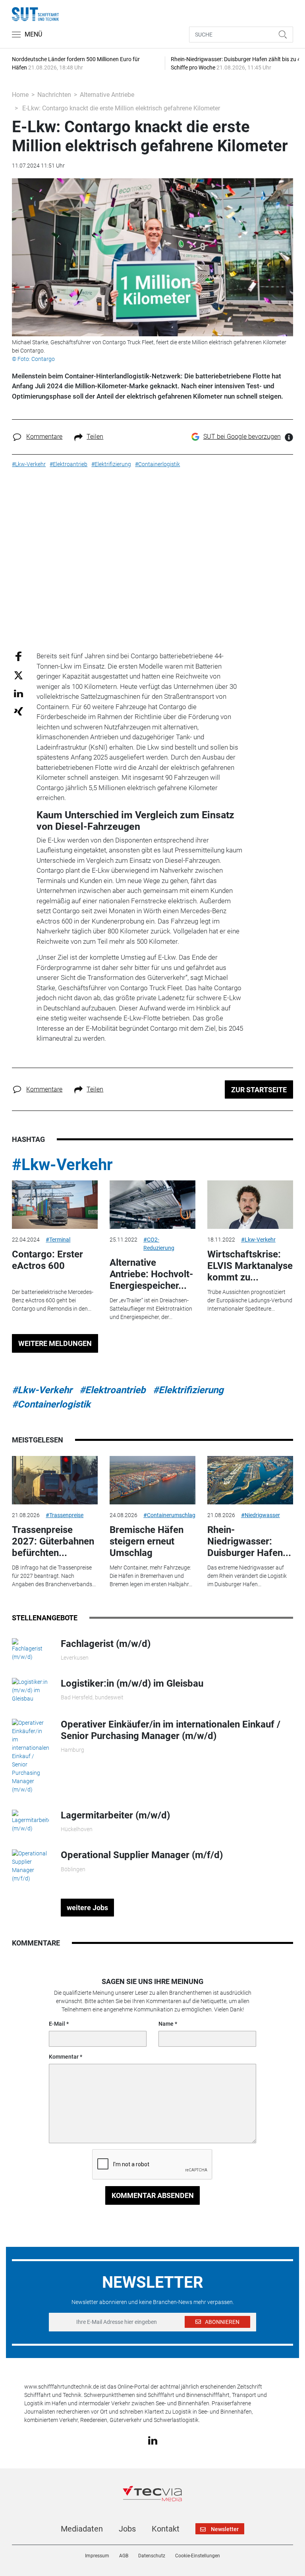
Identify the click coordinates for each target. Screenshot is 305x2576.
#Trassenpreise (65, 1515)
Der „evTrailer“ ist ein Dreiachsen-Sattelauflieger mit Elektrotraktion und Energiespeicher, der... (151, 1309)
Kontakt (166, 2529)
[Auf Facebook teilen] (18, 656)
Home (20, 95)
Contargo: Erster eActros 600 (47, 1260)
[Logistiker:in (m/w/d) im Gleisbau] (30, 1690)
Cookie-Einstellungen (198, 2556)
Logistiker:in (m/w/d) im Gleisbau (132, 1683)
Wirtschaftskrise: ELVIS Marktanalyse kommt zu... (250, 1266)
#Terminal (58, 1240)
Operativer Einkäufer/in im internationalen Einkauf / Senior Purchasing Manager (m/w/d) (171, 1730)
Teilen (95, 437)
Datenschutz (152, 2556)
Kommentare (44, 437)
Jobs (127, 2529)
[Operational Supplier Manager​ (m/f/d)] (30, 1866)
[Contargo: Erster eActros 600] (55, 1205)
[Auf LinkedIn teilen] (18, 693)
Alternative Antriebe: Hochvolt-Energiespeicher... (151, 1274)
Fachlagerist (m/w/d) (106, 1644)
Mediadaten (82, 2529)
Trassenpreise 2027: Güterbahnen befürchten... (53, 1541)
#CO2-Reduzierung (159, 1244)
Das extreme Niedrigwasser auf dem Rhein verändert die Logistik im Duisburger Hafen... (247, 1576)
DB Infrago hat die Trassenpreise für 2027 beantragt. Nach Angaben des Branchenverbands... (54, 1576)
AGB (124, 2556)
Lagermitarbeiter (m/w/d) (115, 1815)
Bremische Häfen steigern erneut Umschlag (147, 1541)
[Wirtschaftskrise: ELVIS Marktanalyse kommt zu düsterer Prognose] (250, 1205)
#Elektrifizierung (188, 1390)
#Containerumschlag (169, 1515)
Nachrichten (54, 95)
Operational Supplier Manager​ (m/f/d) (142, 1855)
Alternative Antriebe (107, 95)
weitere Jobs (87, 1908)
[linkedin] (153, 2440)
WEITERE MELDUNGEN (55, 1343)
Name (166, 2024)
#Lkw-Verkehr (62, 1165)
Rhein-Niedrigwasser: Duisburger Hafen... (249, 1541)
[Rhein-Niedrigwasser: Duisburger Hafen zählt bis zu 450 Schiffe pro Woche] (250, 1480)
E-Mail (57, 2024)
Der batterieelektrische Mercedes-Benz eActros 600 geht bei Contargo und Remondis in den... (53, 1300)
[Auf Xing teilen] (18, 711)
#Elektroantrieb (113, 1390)
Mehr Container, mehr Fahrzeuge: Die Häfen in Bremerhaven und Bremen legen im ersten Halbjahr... (151, 1576)
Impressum (97, 2556)
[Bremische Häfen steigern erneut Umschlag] (152, 1480)
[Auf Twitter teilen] (18, 675)
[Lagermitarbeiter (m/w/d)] (30, 1821)
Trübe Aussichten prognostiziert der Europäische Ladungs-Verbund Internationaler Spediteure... (250, 1300)
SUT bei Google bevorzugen (242, 437)
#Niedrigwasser (261, 1515)
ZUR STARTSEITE (259, 1090)
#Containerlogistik (51, 1404)
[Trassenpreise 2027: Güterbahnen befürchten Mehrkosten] (55, 1480)
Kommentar (64, 2057)
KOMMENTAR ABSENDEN (153, 2195)
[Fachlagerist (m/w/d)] (30, 1649)
